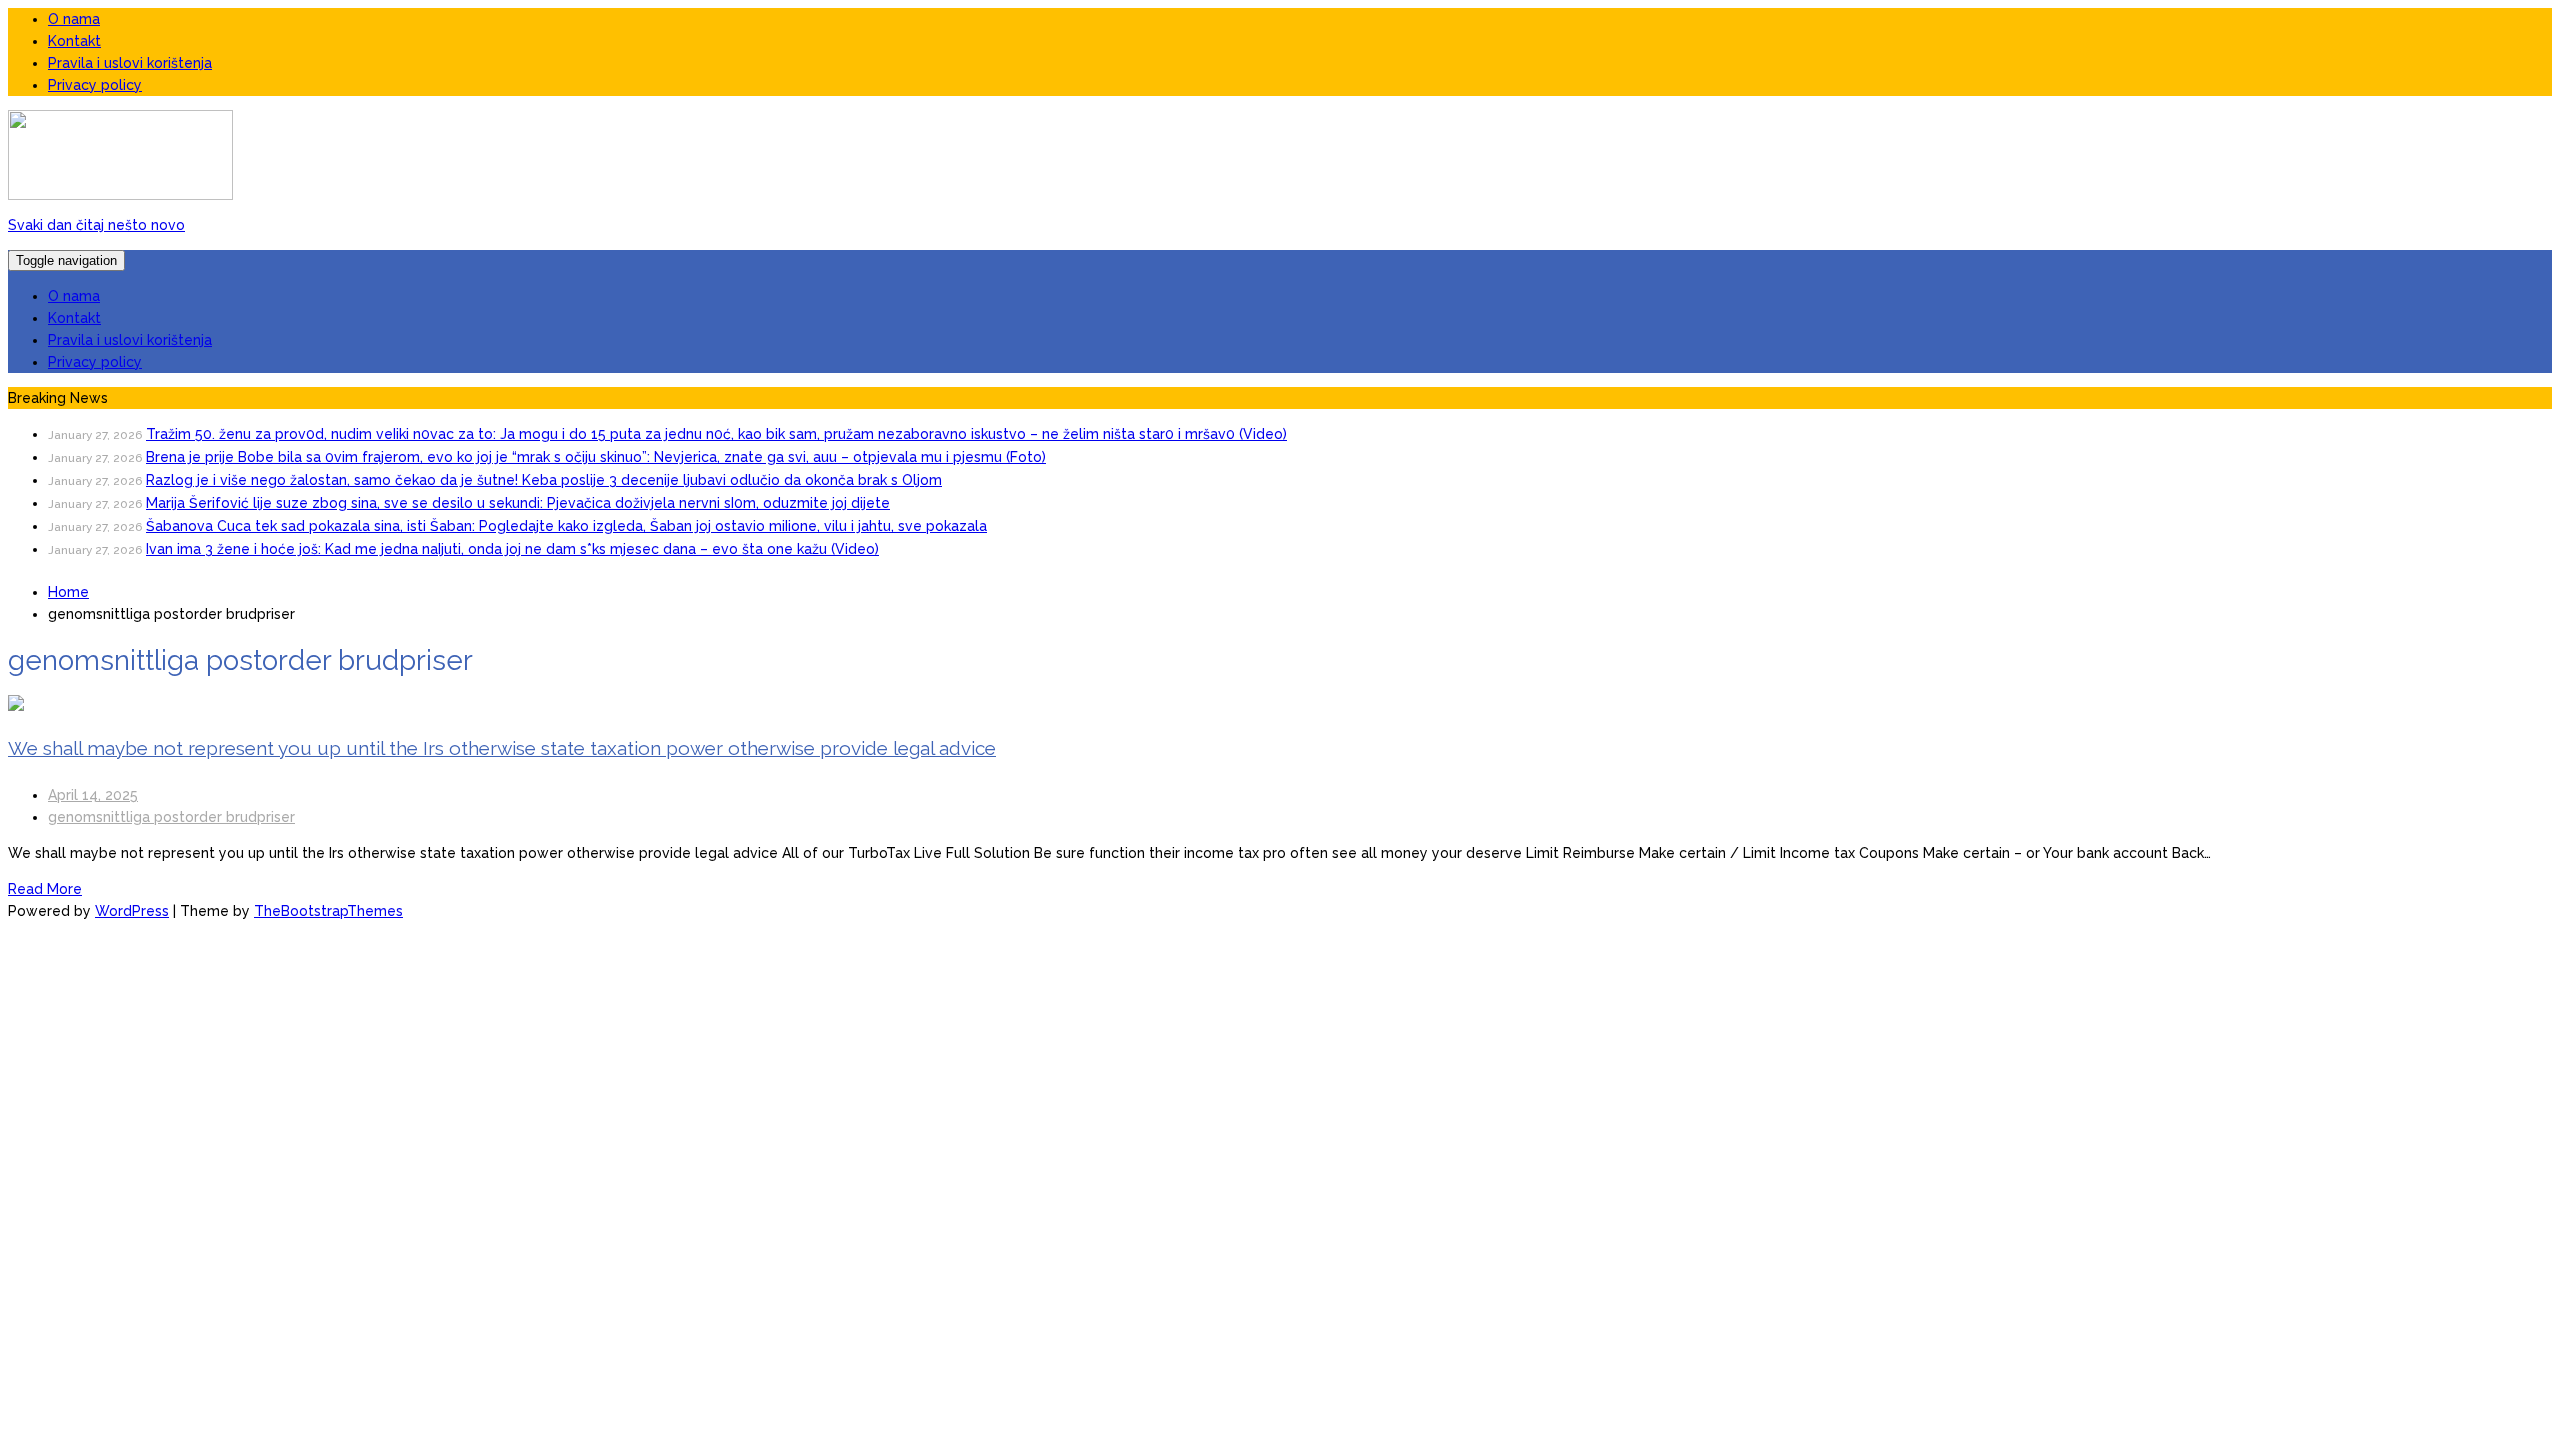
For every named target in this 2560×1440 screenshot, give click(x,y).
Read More (45, 889)
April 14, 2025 (93, 795)
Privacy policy (95, 85)
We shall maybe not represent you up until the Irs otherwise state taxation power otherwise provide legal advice (502, 748)
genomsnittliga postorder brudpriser (171, 817)
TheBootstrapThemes (328, 911)
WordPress (132, 911)
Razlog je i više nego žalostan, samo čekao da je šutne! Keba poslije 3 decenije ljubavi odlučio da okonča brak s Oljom (544, 480)
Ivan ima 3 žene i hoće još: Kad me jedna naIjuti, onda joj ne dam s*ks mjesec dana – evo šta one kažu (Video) (512, 549)
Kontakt (74, 41)
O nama (74, 19)
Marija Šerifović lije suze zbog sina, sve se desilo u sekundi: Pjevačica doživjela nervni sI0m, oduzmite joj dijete (518, 503)
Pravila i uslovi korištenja (130, 63)
